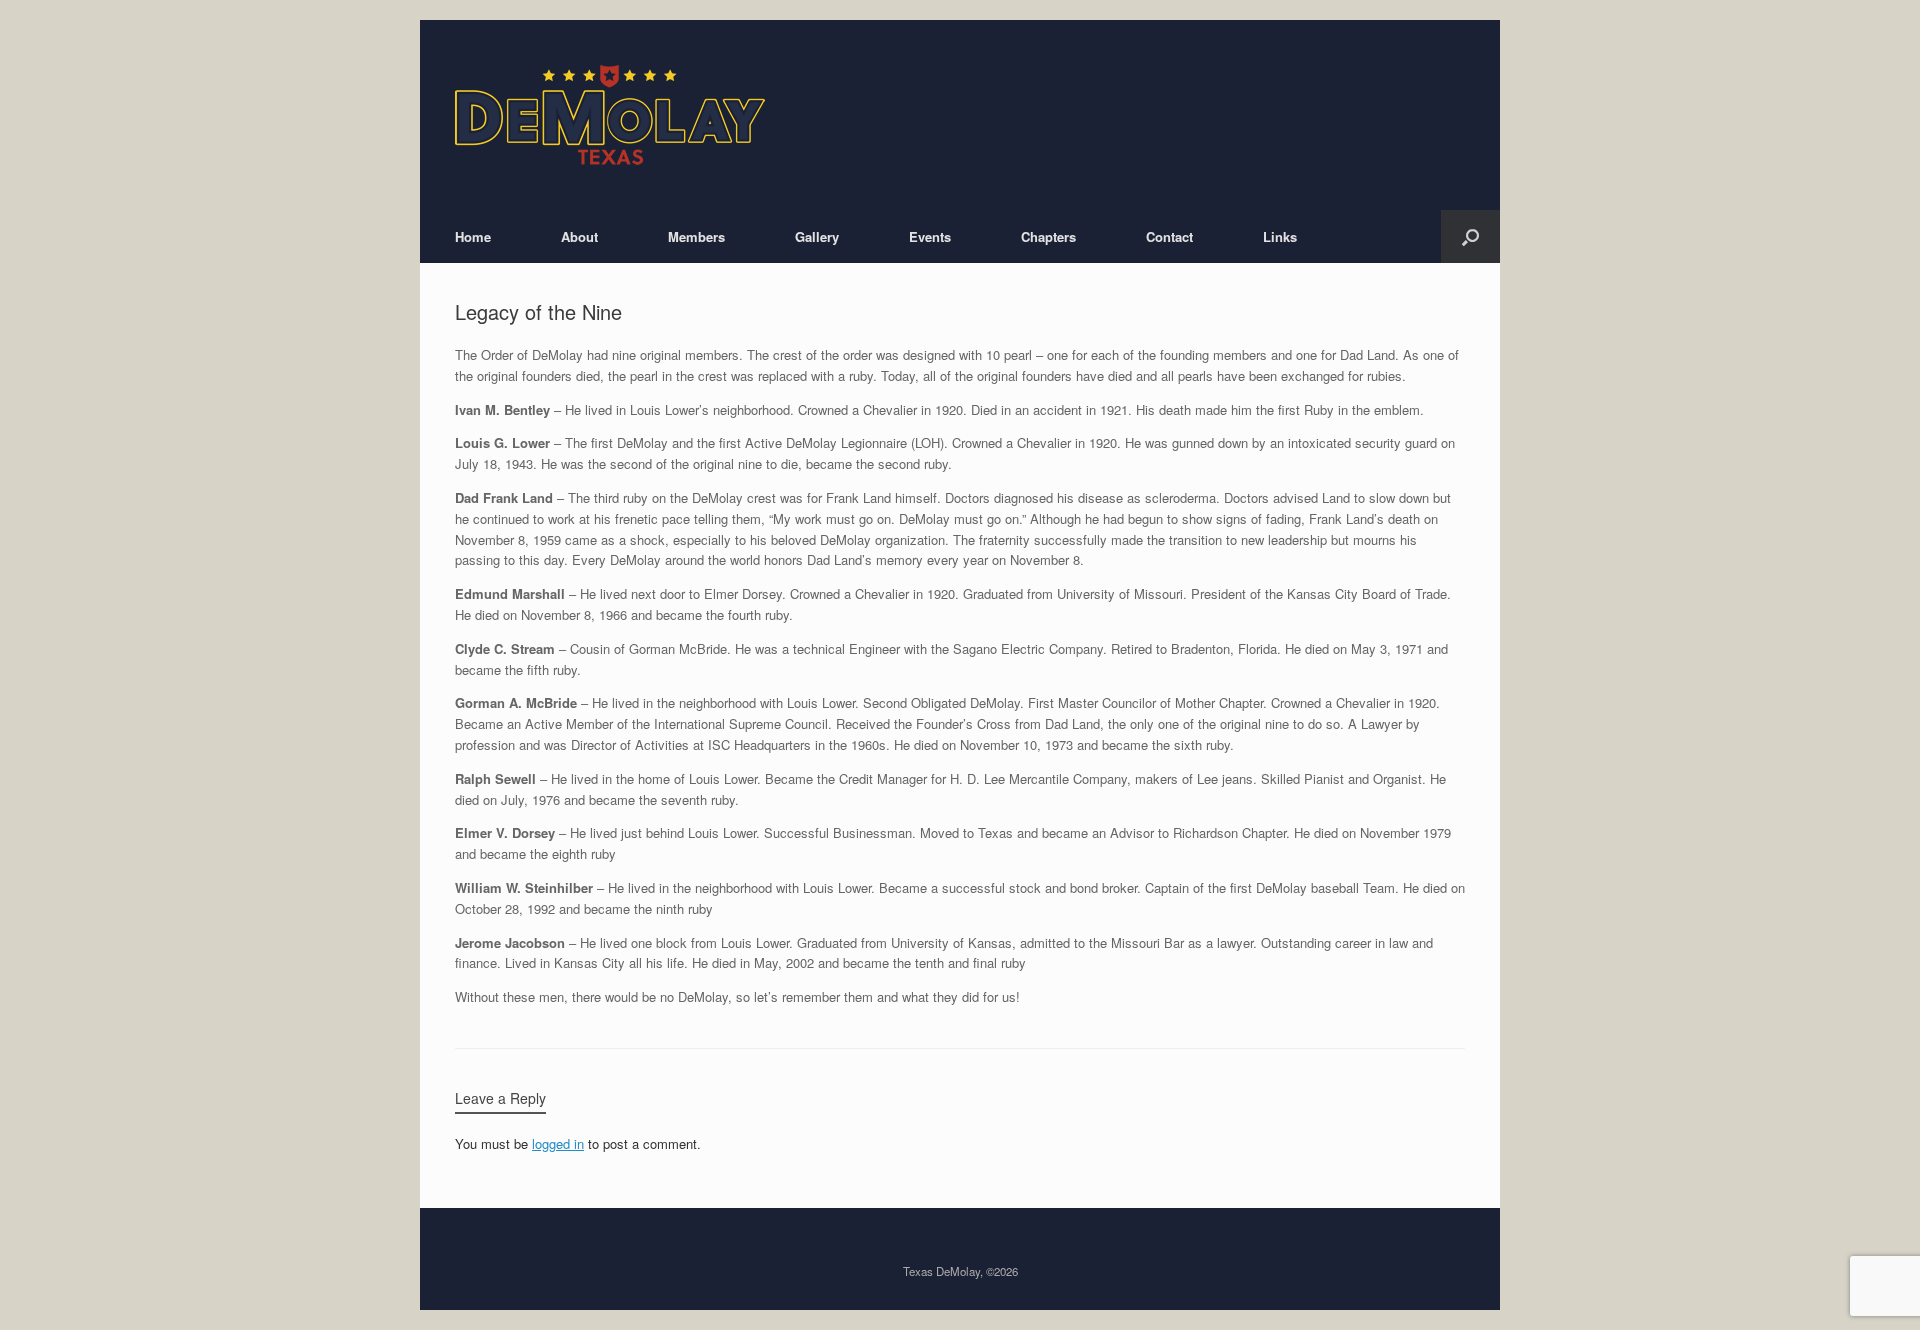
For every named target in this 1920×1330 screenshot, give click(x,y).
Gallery (817, 236)
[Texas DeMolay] (610, 115)
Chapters (1048, 236)
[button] (1470, 236)
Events (930, 236)
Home (473, 236)
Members (696, 236)
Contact (1169, 236)
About (579, 236)
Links (1280, 236)
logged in (558, 1143)
